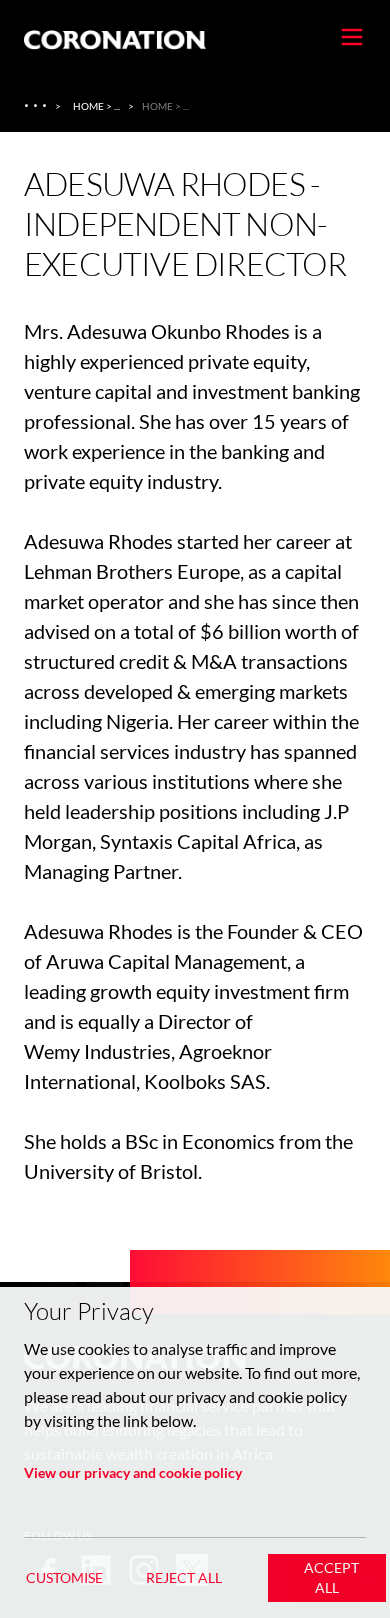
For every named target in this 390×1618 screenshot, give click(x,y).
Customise (64, 1577)
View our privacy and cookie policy (133, 1472)
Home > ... (96, 106)
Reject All (184, 1577)
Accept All (331, 1577)
